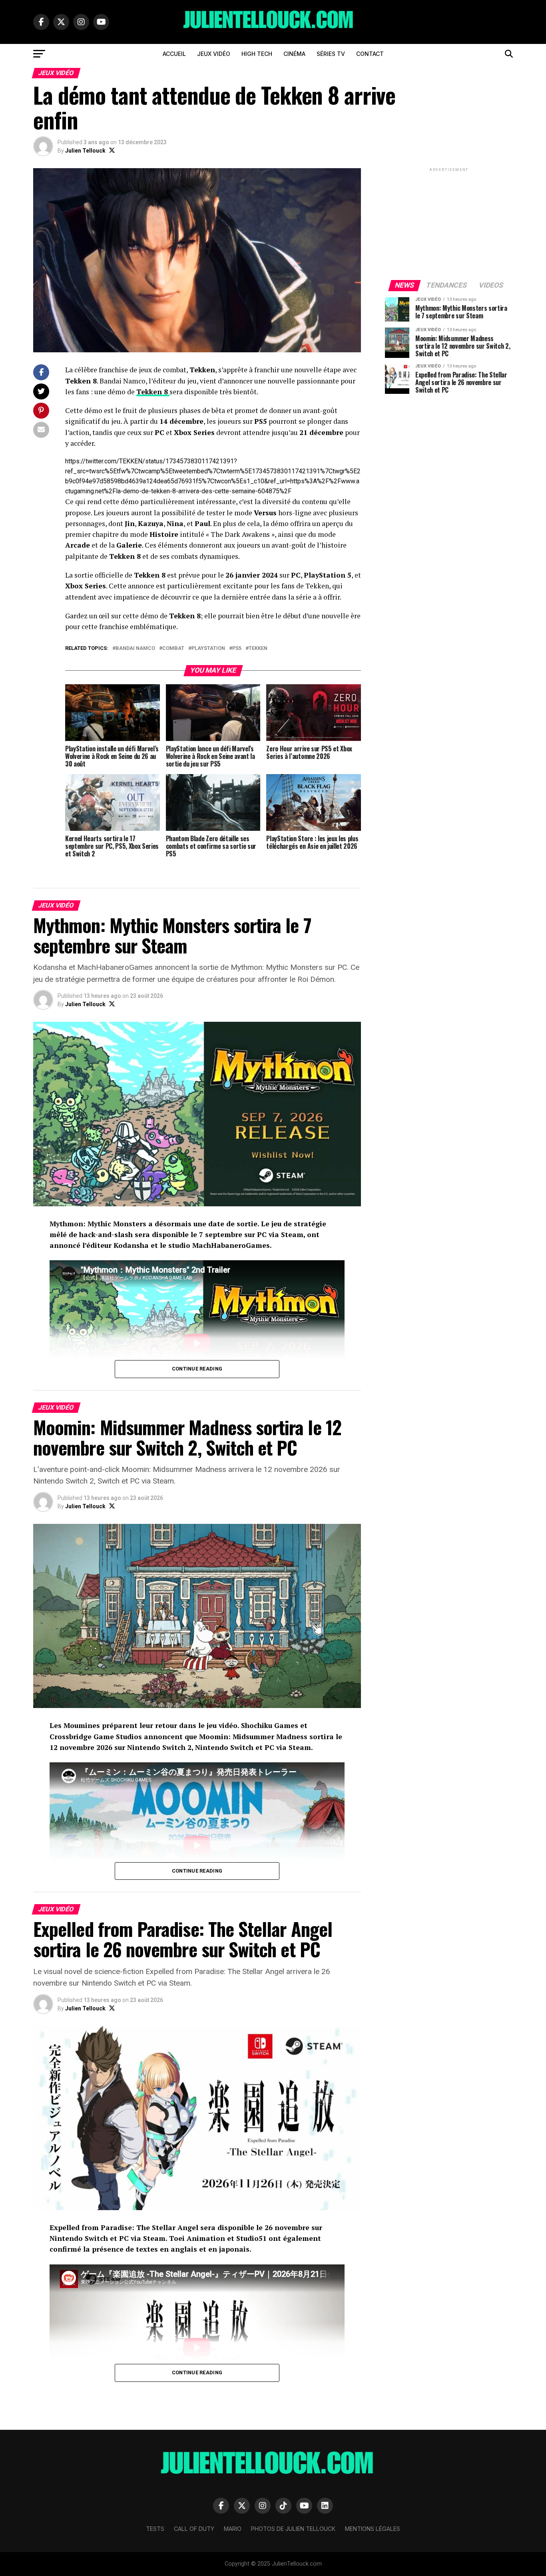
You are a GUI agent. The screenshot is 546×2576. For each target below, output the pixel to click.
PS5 (237, 648)
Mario (233, 2529)
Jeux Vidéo (214, 54)
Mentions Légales (373, 2529)
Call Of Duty (194, 2529)
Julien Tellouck (85, 151)
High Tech (257, 54)
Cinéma (294, 54)
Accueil (174, 54)
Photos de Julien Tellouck (293, 2529)
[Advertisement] (449, 223)
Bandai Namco (135, 648)
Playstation (208, 648)
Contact (370, 54)
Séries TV (331, 54)
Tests (155, 2529)
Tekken (258, 648)
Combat (173, 648)
